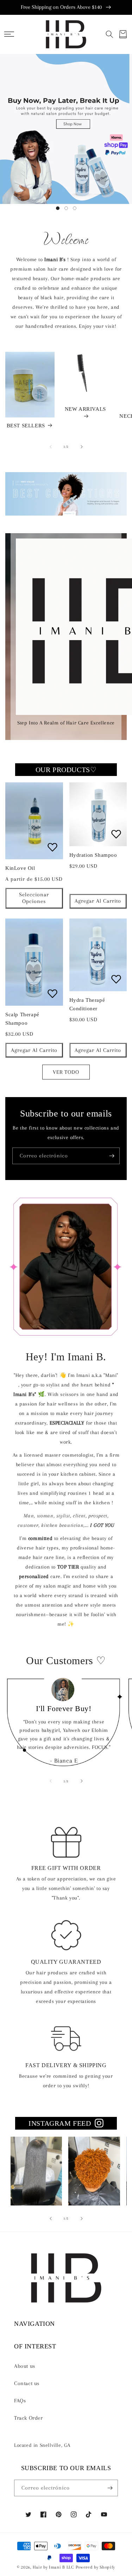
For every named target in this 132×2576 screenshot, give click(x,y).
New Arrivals (85, 409)
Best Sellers (26, 426)
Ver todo (66, 1072)
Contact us (27, 2383)
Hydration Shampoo (93, 855)
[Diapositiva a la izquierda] (51, 447)
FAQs (20, 2401)
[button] (9, 34)
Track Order (29, 2418)
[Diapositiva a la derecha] (82, 447)
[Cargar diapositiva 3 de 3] (75, 208)
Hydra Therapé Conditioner (87, 1004)
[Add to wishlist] (52, 847)
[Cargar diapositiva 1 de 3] (58, 208)
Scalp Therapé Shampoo (22, 1019)
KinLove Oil (20, 868)
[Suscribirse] (112, 1156)
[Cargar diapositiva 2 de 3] (66, 208)
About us (25, 2366)
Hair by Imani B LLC (53, 2567)
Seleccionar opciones (34, 898)
